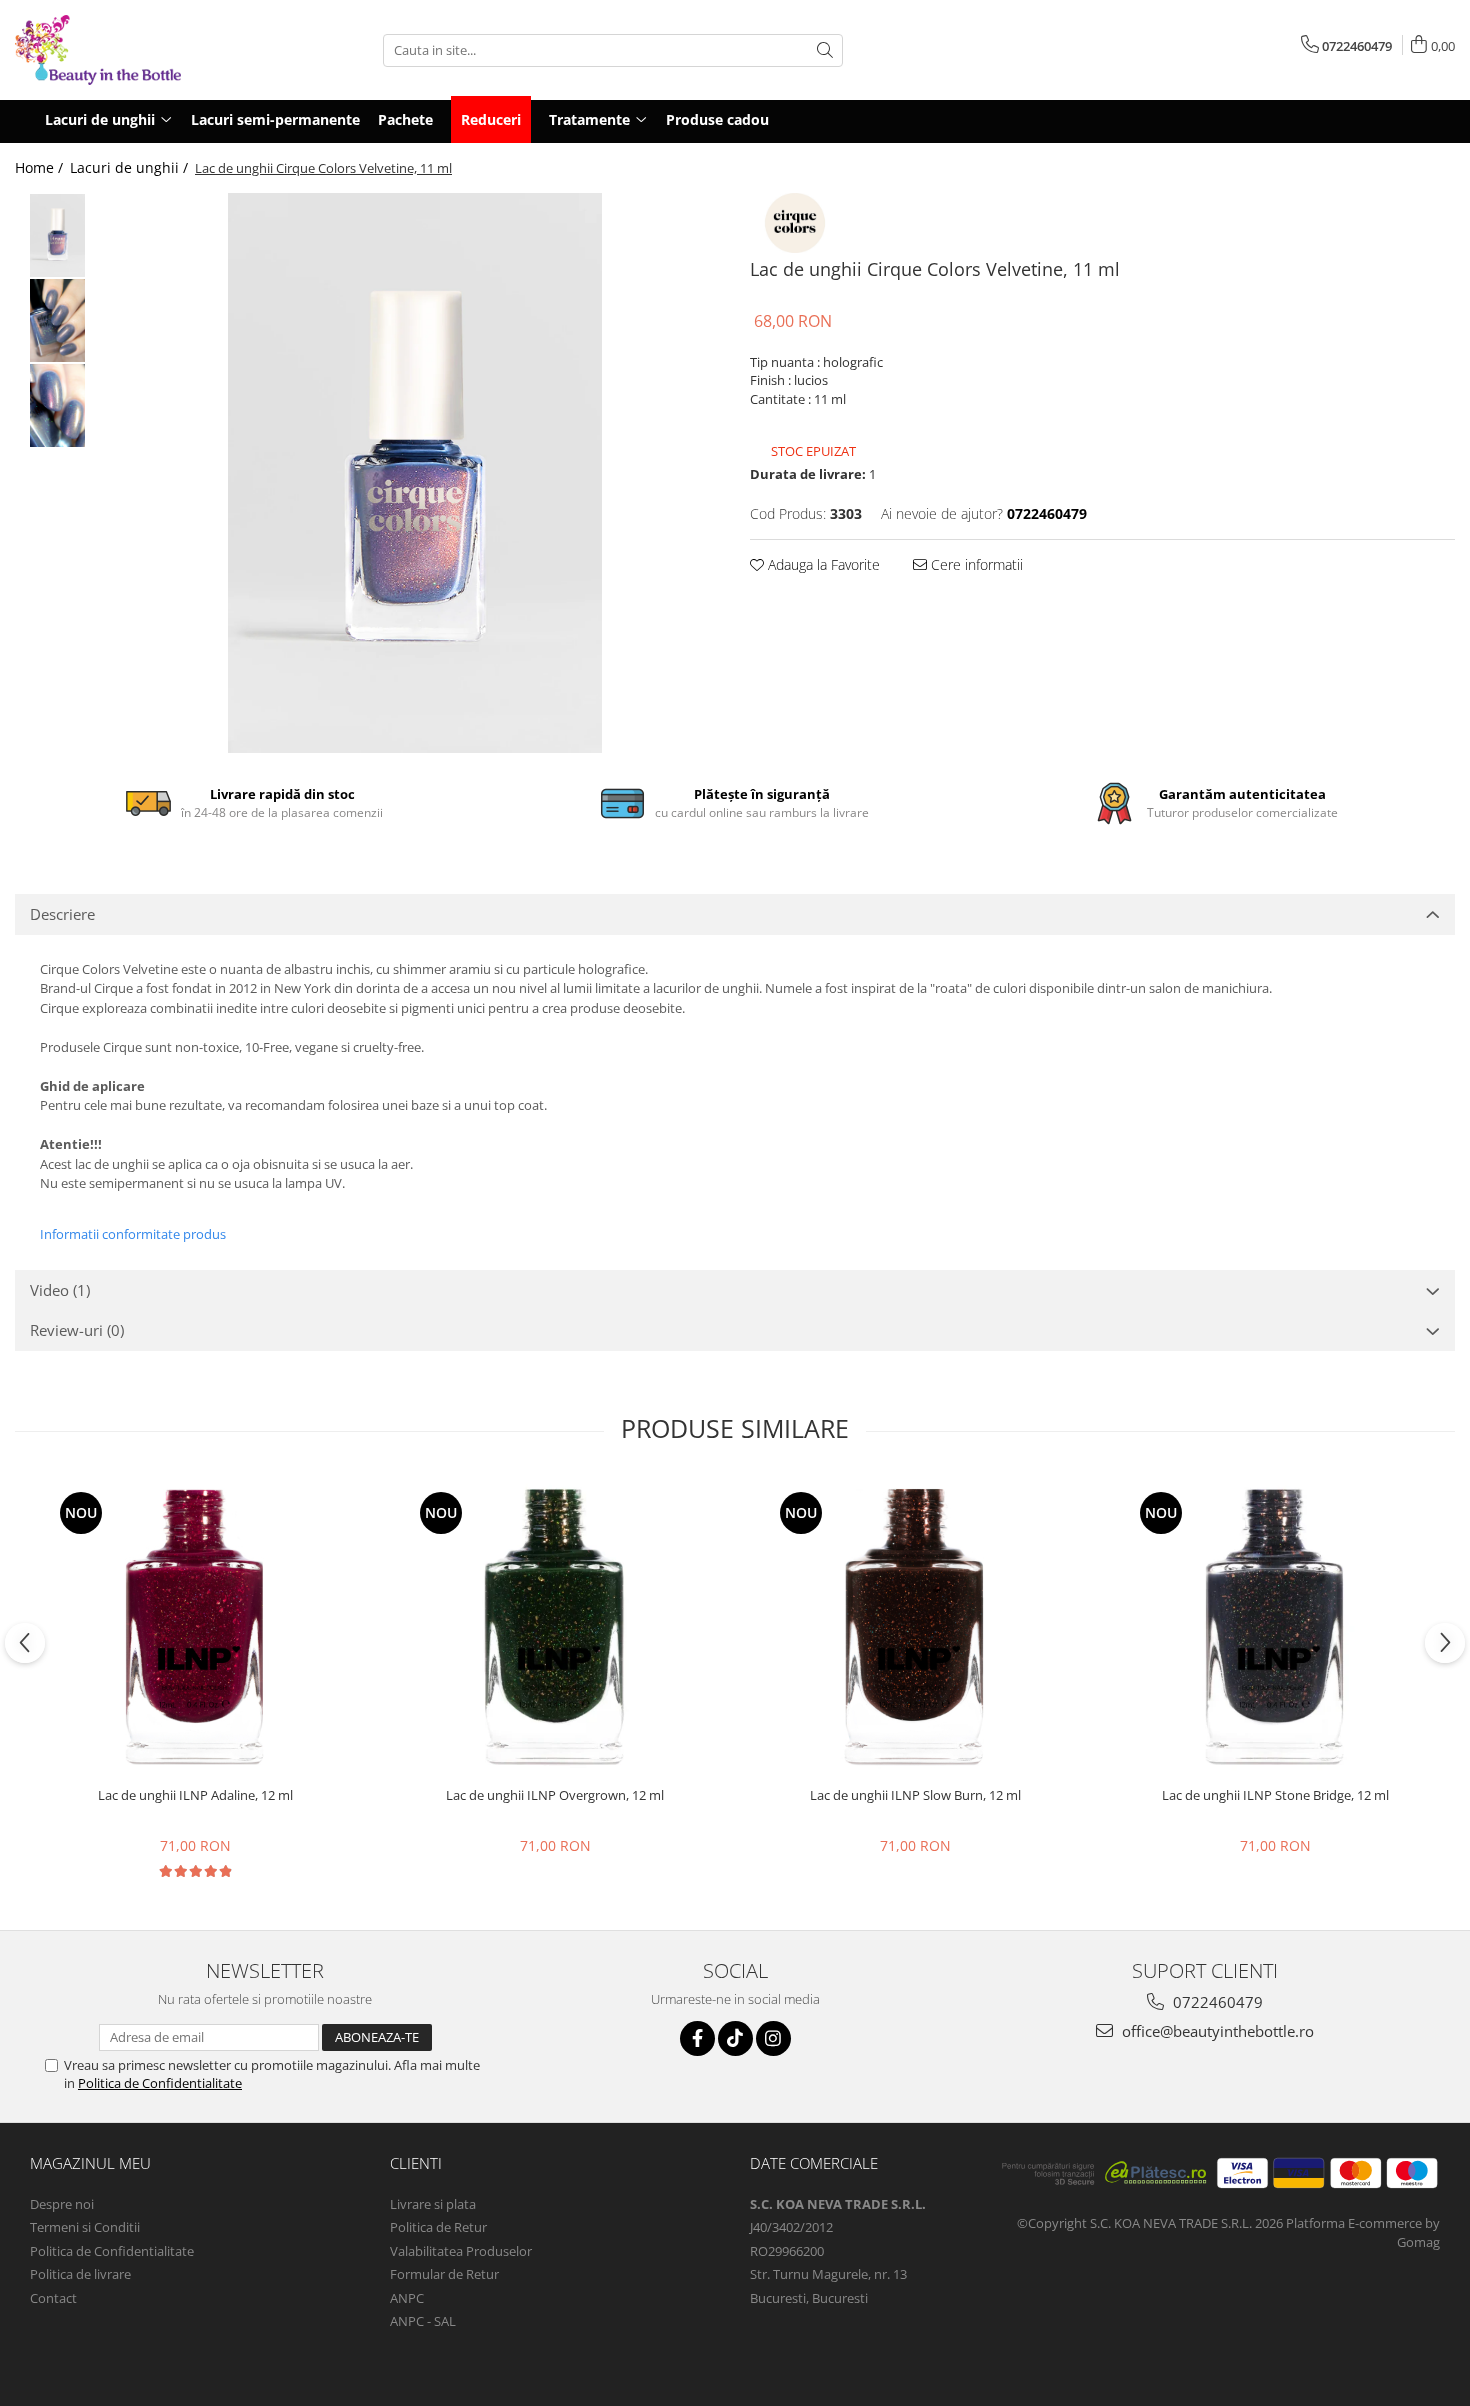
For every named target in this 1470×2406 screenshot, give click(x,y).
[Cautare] (825, 50)
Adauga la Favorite (822, 564)
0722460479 (1216, 2002)
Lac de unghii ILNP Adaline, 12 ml (195, 1795)
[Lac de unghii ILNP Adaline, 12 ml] (195, 1627)
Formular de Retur (444, 2274)
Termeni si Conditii (85, 2227)
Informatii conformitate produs (133, 1234)
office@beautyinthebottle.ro (1216, 2031)
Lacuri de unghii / (131, 167)
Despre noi (62, 2204)
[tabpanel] (415, 473)
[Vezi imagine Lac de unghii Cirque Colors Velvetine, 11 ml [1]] (57, 320)
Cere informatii (975, 564)
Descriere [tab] (62, 914)
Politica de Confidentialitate (160, 2083)
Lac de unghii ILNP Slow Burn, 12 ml (915, 1795)
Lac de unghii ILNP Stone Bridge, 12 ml (1275, 1795)
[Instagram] (773, 2038)
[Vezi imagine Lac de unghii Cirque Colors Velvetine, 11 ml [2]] (57, 405)
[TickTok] (735, 2038)
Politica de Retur (438, 2227)
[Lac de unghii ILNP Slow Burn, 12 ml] (915, 1627)
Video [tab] (60, 1290)
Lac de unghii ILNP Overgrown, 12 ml (555, 1795)
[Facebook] (697, 2038)
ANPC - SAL (423, 2321)
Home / (41, 167)
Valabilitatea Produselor (461, 2251)
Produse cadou (717, 119)
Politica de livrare (80, 2274)
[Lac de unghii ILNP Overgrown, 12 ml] (555, 1627)
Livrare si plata (433, 2204)
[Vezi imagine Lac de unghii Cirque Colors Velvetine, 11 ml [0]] (57, 235)
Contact (53, 2298)
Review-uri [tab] (77, 1330)
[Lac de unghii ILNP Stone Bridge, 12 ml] (1275, 1627)
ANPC (407, 2298)
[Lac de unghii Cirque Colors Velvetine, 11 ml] (415, 473)
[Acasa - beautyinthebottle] (115, 50)
